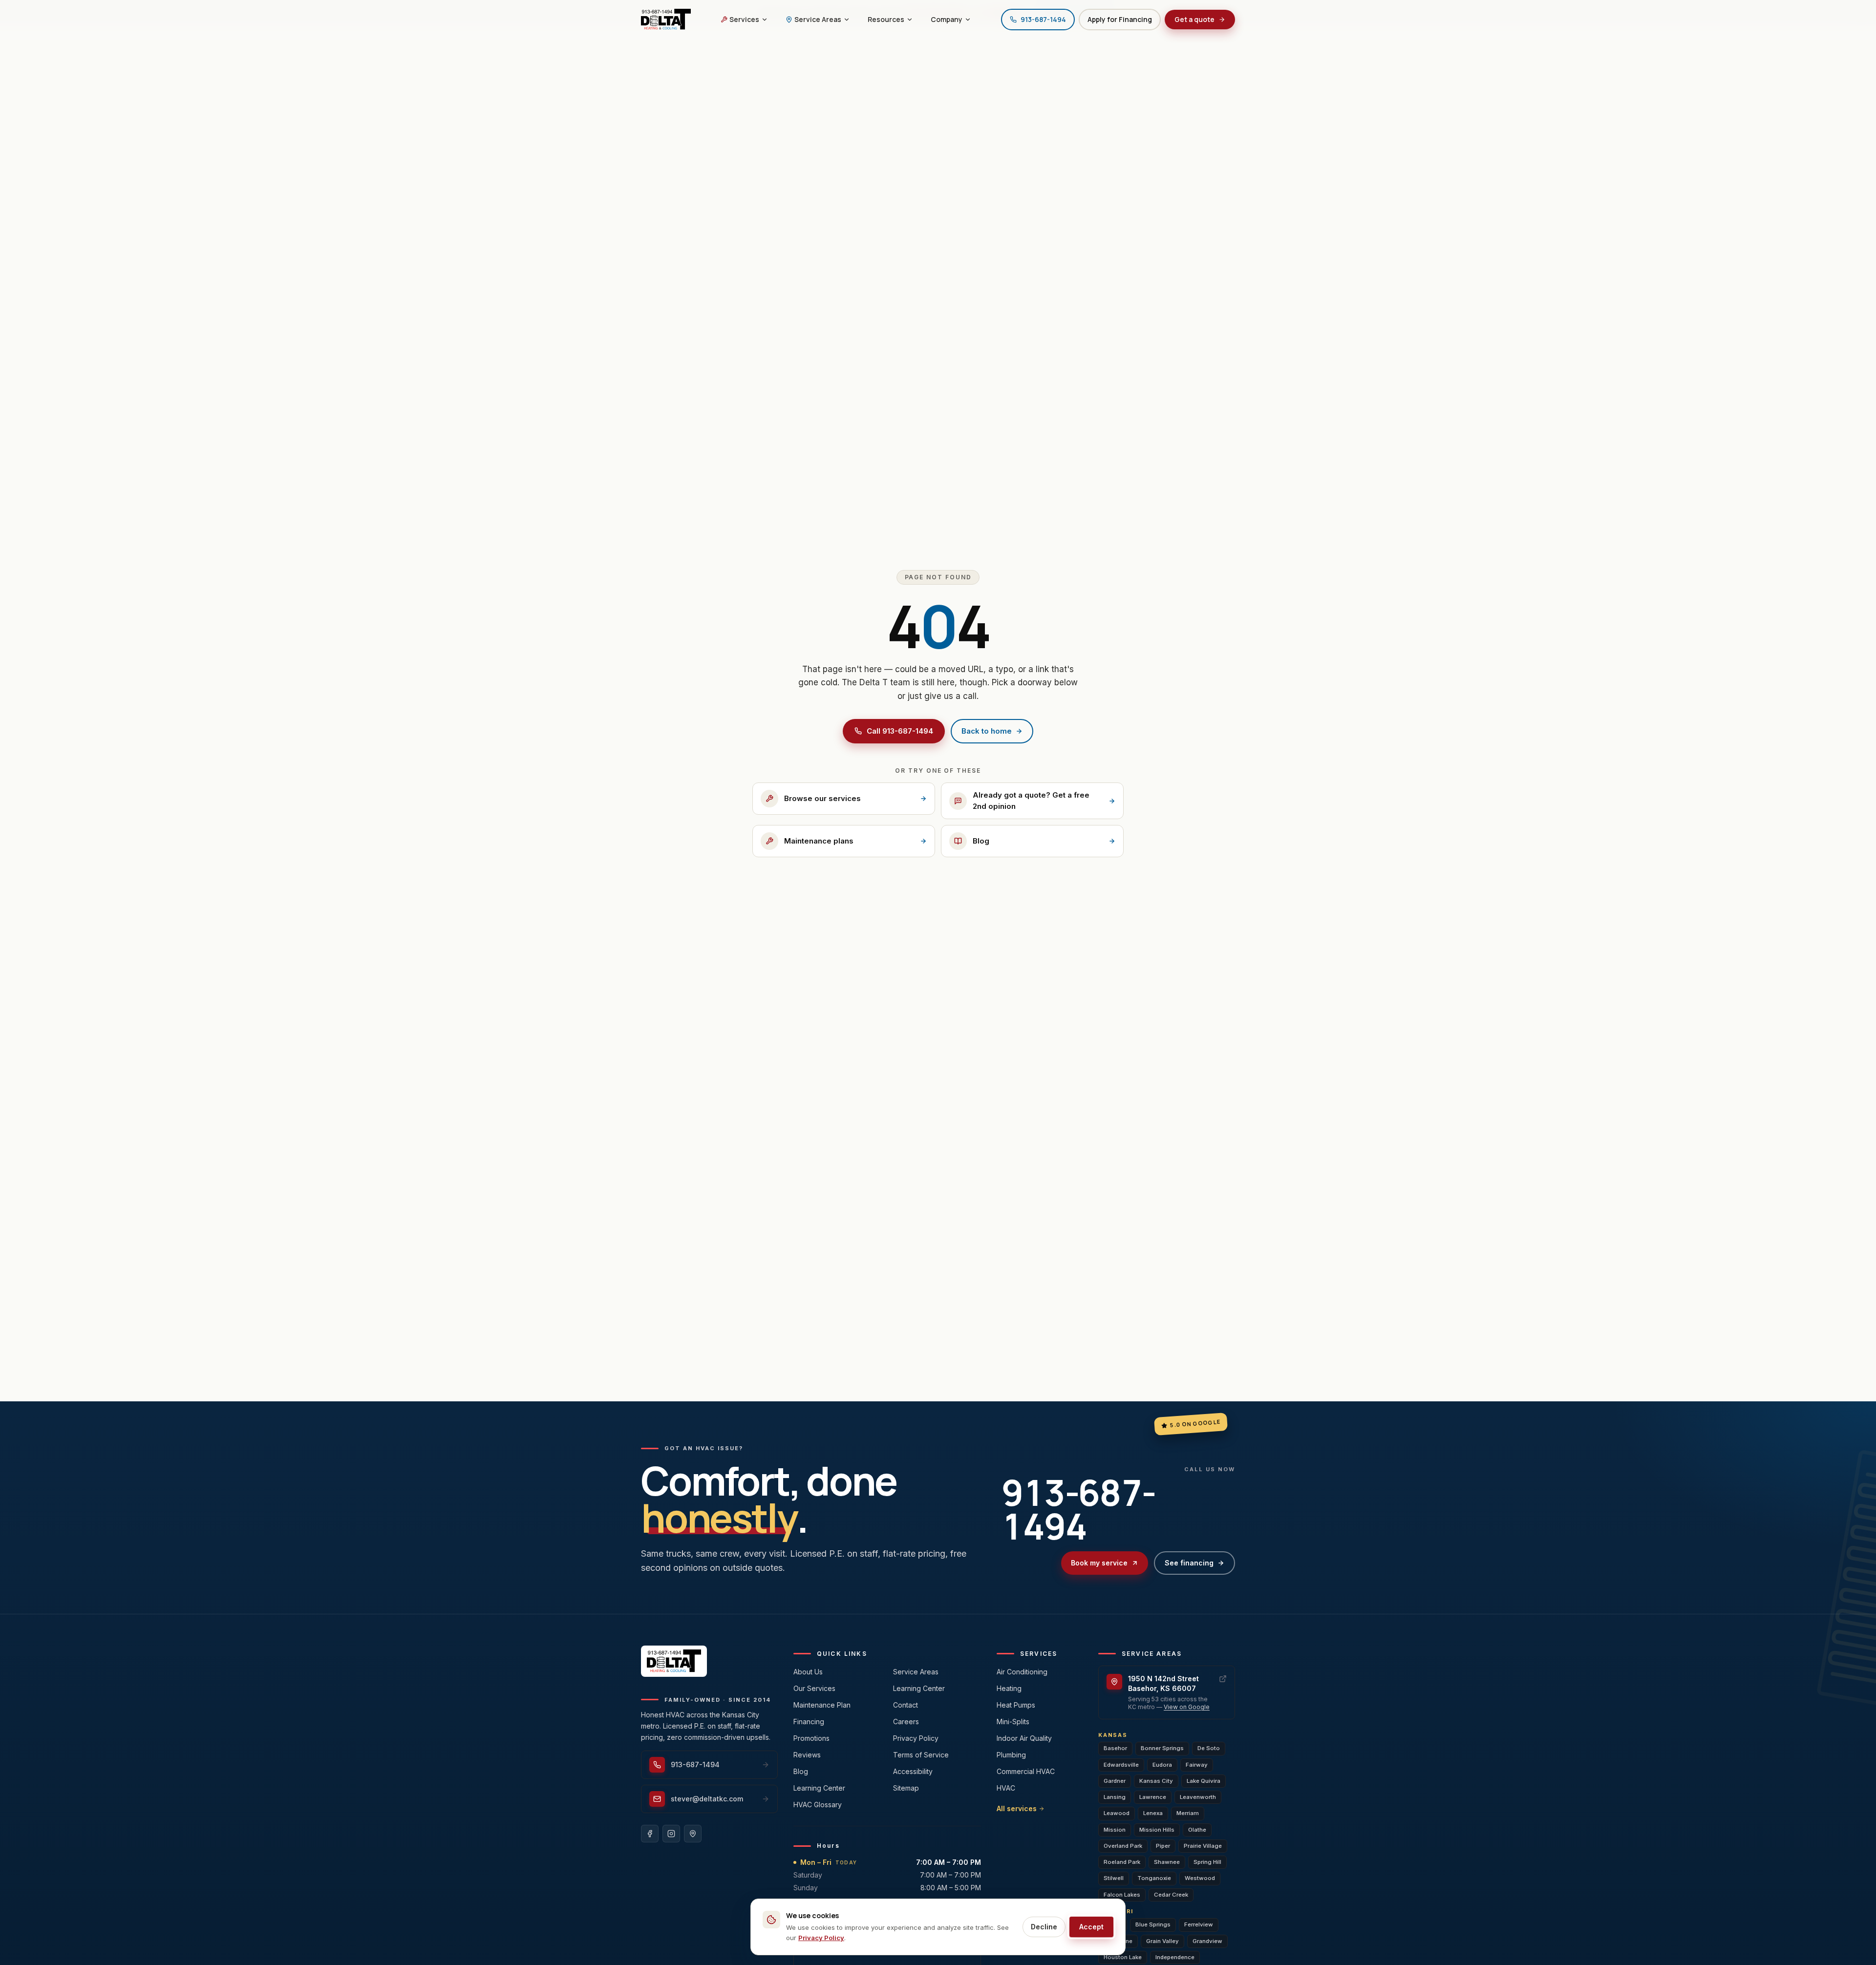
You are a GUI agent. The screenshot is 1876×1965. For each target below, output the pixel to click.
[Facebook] (650, 1834)
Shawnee (1167, 1862)
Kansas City (1156, 1781)
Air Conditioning (1022, 1672)
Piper (1163, 1846)
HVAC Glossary (818, 1805)
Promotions (811, 1738)
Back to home (987, 731)
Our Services (814, 1688)
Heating (1009, 1688)
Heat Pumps (1016, 1705)
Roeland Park (1122, 1862)
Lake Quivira (1204, 1781)
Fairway (1197, 1765)
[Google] (693, 1834)
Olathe (1197, 1830)
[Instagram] (671, 1834)
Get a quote (1194, 19)
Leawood (1117, 1813)
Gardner (1115, 1781)
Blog (801, 1771)
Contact (906, 1705)
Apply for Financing (1120, 19)
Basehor (1115, 1748)
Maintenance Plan (822, 1705)
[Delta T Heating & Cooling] (666, 20)
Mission (1115, 1830)
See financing (1189, 1563)
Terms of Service (921, 1755)
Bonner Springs (1162, 1748)
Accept (1091, 1927)
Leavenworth (1198, 1797)
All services (1017, 1808)
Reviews (807, 1755)
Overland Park (1123, 1846)
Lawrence (1153, 1797)
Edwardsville (1121, 1765)
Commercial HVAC (1026, 1771)
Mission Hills (1157, 1830)
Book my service (1099, 1563)
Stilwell (1114, 1878)
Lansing (1115, 1797)
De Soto (1209, 1748)
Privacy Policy (916, 1738)
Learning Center (819, 1788)
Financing (809, 1722)
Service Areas (916, 1672)
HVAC (1006, 1788)
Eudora (1162, 1765)
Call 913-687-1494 (900, 731)
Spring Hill (1207, 1862)
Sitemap (906, 1788)
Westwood (1200, 1878)
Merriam (1188, 1813)
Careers (906, 1722)
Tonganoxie (1154, 1878)
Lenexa (1153, 1813)
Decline (1044, 1927)
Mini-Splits (1013, 1722)
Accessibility (913, 1771)
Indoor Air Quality (1024, 1738)
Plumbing (1011, 1755)
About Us (808, 1672)
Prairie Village (1203, 1846)
